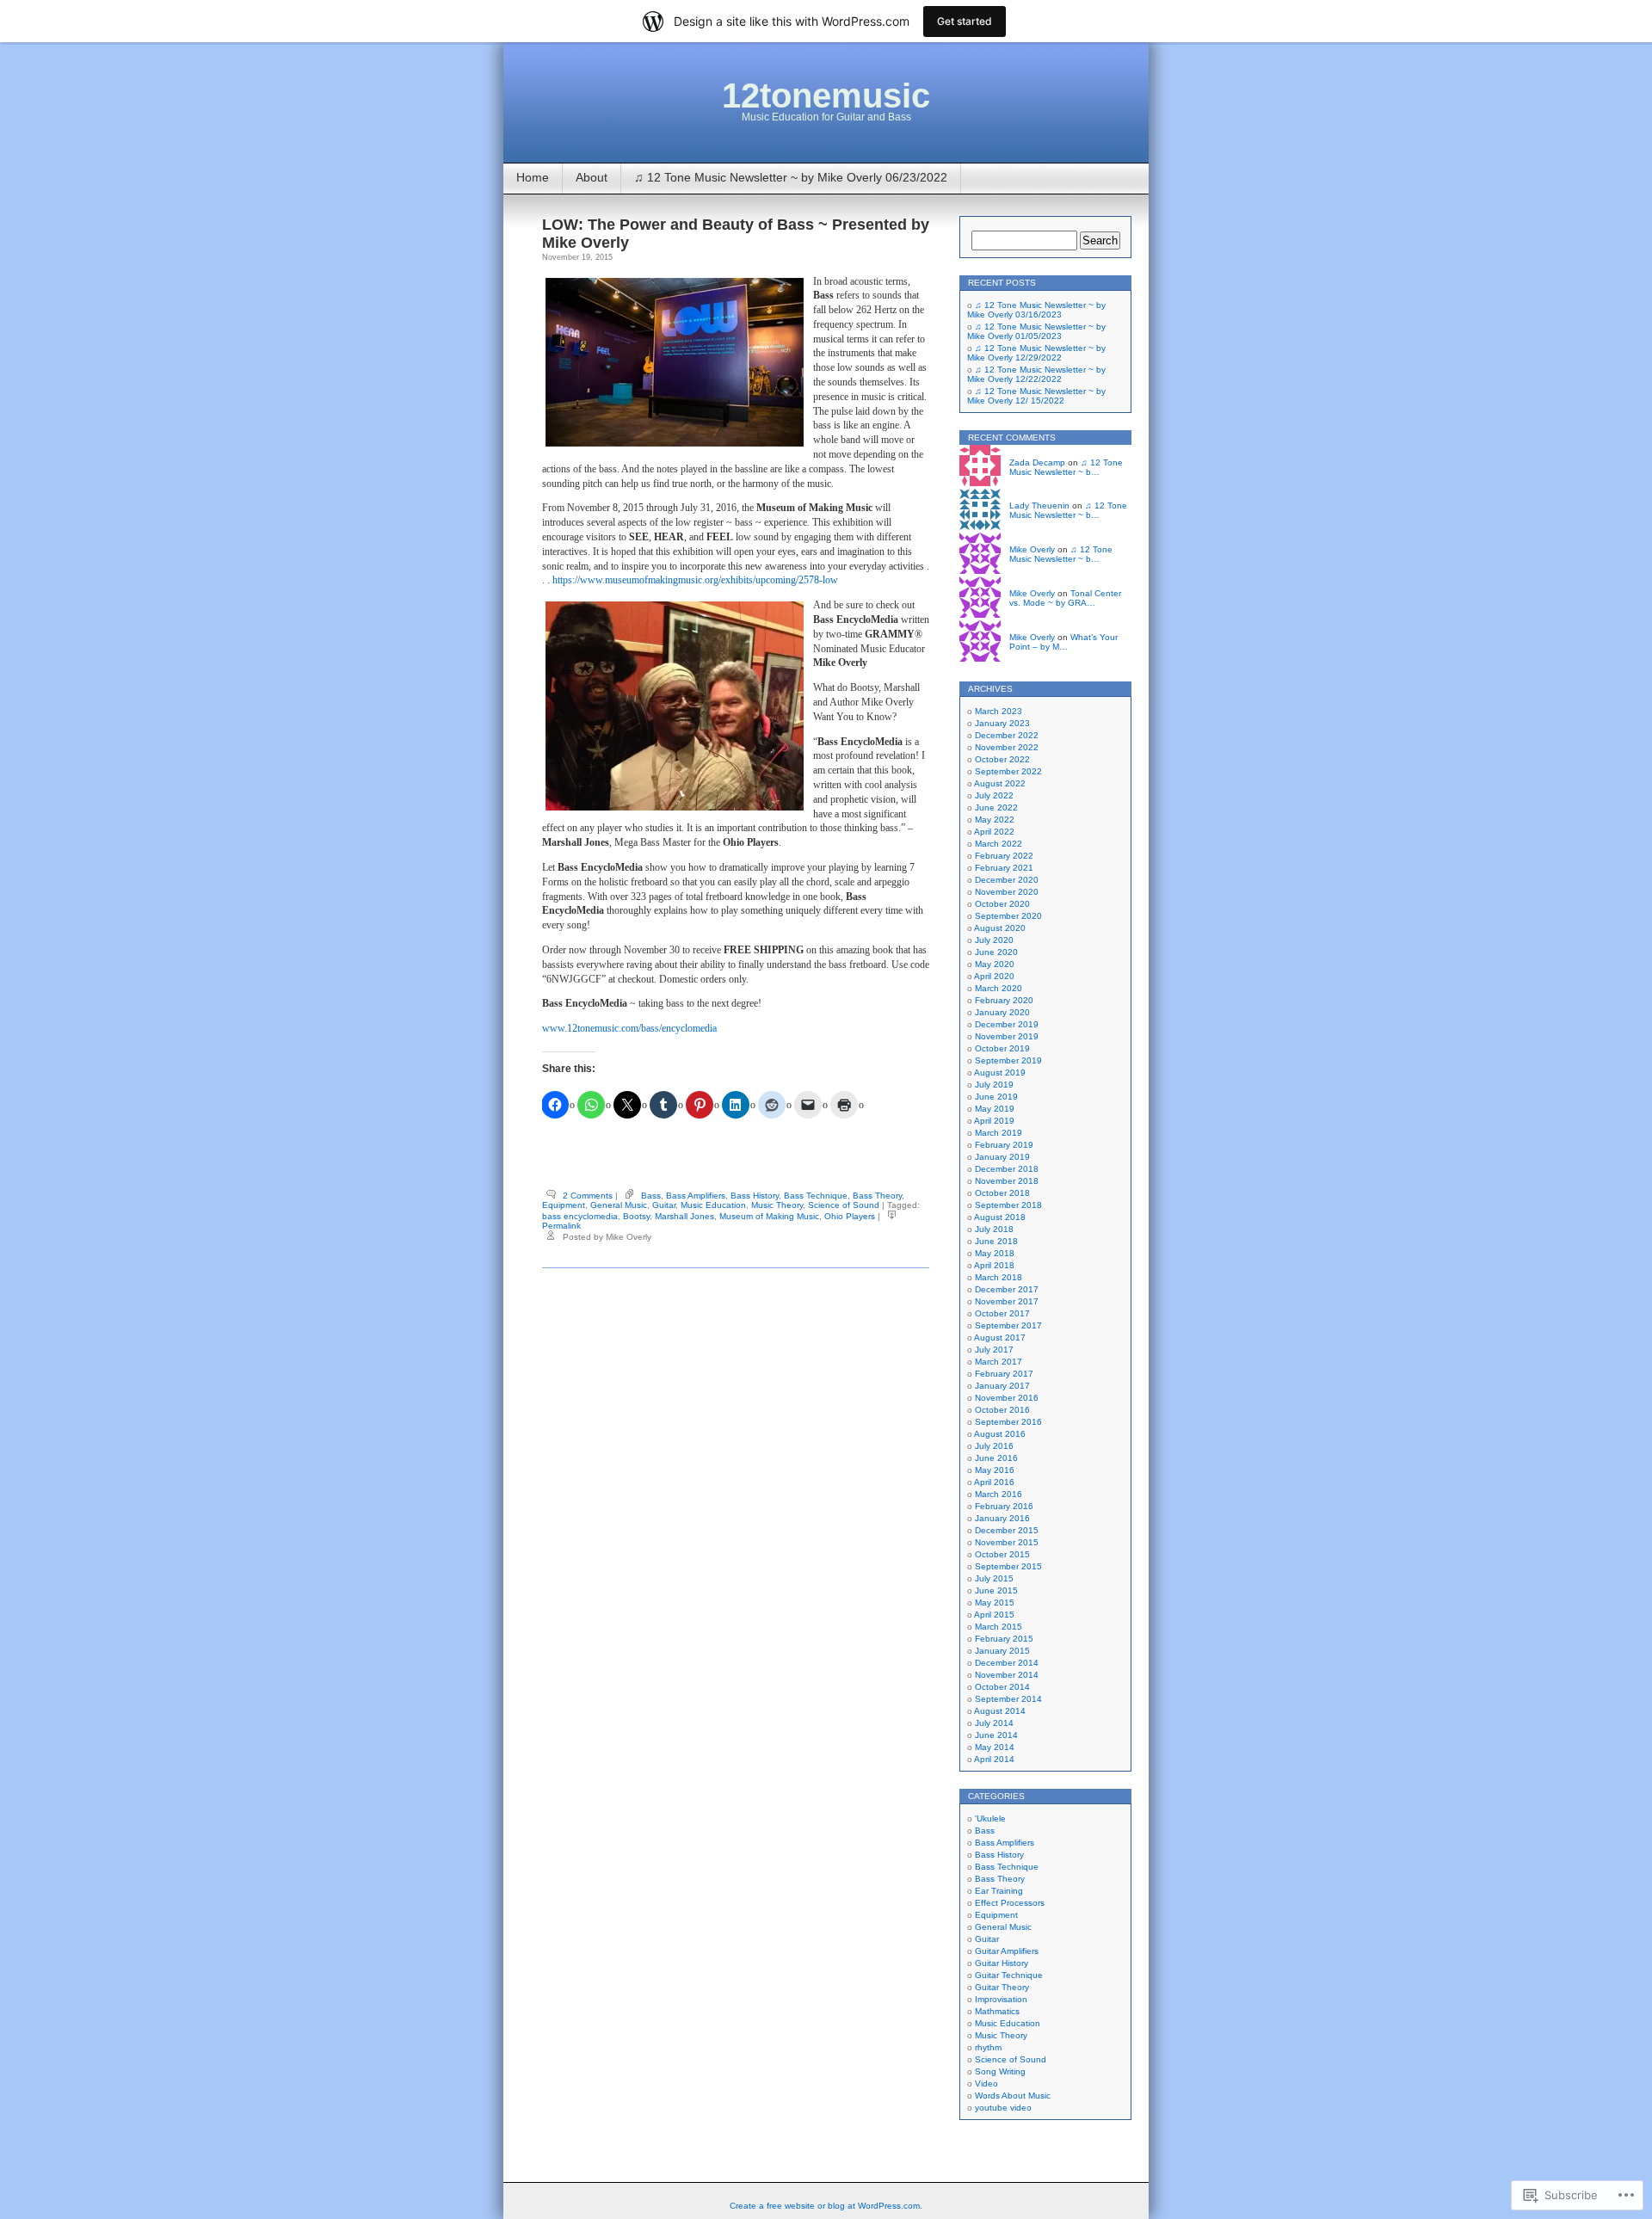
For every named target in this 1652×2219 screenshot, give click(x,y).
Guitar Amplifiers (1007, 1951)
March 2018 (999, 1277)
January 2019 (1002, 1157)
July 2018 (994, 1229)
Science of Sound (844, 1205)
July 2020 (994, 940)
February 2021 (1004, 868)
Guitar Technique (1009, 1975)
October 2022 (1002, 759)
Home (533, 177)
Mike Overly (1032, 549)
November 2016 (1007, 1398)
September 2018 (1008, 1205)
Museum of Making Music (769, 1216)
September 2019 (1008, 1060)
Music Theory (777, 1205)
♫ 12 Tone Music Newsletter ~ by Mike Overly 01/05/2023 (1036, 331)
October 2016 (1002, 1410)
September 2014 (1008, 1699)
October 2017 (1002, 1313)
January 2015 (1002, 1651)
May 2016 (995, 1470)
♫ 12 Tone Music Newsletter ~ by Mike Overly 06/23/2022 (791, 177)
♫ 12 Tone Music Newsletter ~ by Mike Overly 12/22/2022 (1036, 374)
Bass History (755, 1196)
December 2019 (1007, 1024)
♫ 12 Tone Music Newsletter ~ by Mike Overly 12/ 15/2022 (1036, 396)
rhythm (988, 2047)
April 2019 (994, 1121)
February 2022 (1004, 856)
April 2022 (994, 832)
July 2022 (994, 795)
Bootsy (636, 1216)
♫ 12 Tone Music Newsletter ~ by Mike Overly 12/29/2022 (1036, 353)
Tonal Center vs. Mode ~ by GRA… (1065, 598)
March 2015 (999, 1627)
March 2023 (999, 711)
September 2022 (1008, 771)
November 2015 (1007, 1542)
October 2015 (1002, 1554)
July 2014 (994, 1723)
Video (986, 2083)
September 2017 (1008, 1325)
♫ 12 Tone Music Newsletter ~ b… (1066, 467)
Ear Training (999, 1891)
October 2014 (1002, 1687)
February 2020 (1004, 1000)
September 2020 (1008, 916)
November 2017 (1007, 1301)
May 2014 (995, 1747)
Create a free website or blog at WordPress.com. (826, 2206)
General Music (619, 1205)
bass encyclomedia (580, 1216)
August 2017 (1000, 1338)
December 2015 (1007, 1530)
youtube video (1003, 2108)
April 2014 (994, 1759)
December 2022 (1007, 735)
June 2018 (996, 1241)
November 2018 (1007, 1181)
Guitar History (1002, 1963)
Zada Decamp (1037, 462)
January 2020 (1002, 1012)
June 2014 (996, 1735)
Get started (965, 21)
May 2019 (995, 1109)
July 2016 (994, 1446)
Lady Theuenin (1039, 505)
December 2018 (1007, 1169)
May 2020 (995, 964)
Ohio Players (850, 1216)
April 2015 (994, 1615)
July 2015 (994, 1578)
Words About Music (1013, 2096)
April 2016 (994, 1482)
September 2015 (1008, 1566)
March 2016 (999, 1494)
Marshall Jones (684, 1216)
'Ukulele (990, 1818)
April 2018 (994, 1265)
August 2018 (1000, 1217)
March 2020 (999, 988)
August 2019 (1000, 1073)
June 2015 (996, 1590)
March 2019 (999, 1133)
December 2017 (1007, 1289)
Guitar (664, 1205)
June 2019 (996, 1097)
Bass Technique (816, 1196)
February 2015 (1004, 1639)
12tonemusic (826, 96)
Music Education (713, 1205)
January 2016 (1002, 1518)
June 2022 (996, 807)
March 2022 (999, 844)
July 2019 (994, 1085)
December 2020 (1007, 880)
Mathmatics (997, 2011)
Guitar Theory (1002, 1987)
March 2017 (999, 1362)
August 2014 (1000, 1711)
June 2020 (996, 952)
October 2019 (1002, 1048)
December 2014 (1007, 1663)
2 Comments (588, 1196)
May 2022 (995, 820)
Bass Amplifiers (696, 1196)
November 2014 (1007, 1675)
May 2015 (995, 1603)
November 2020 (1007, 892)
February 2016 (1004, 1506)
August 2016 (1000, 1434)
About (592, 177)
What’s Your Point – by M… (1063, 642)
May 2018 (995, 1253)
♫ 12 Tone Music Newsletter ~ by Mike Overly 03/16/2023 (1036, 310)
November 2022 (1007, 747)
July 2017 (994, 1350)
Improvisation (1001, 1999)
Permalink (561, 1226)
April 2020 (994, 976)
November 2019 (1007, 1036)
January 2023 (1002, 723)
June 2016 (996, 1458)
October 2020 (1002, 904)
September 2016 (1008, 1422)
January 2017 (1002, 1386)
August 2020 (1000, 928)
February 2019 (1004, 1145)
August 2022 (1000, 783)
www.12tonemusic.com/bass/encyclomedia (629, 1028)
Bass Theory (877, 1196)
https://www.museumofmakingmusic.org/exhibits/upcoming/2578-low (695, 580)
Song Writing (1000, 2071)
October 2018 (1002, 1193)
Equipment (564, 1205)
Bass (651, 1196)
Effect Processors (1010, 1903)
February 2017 (1004, 1374)
